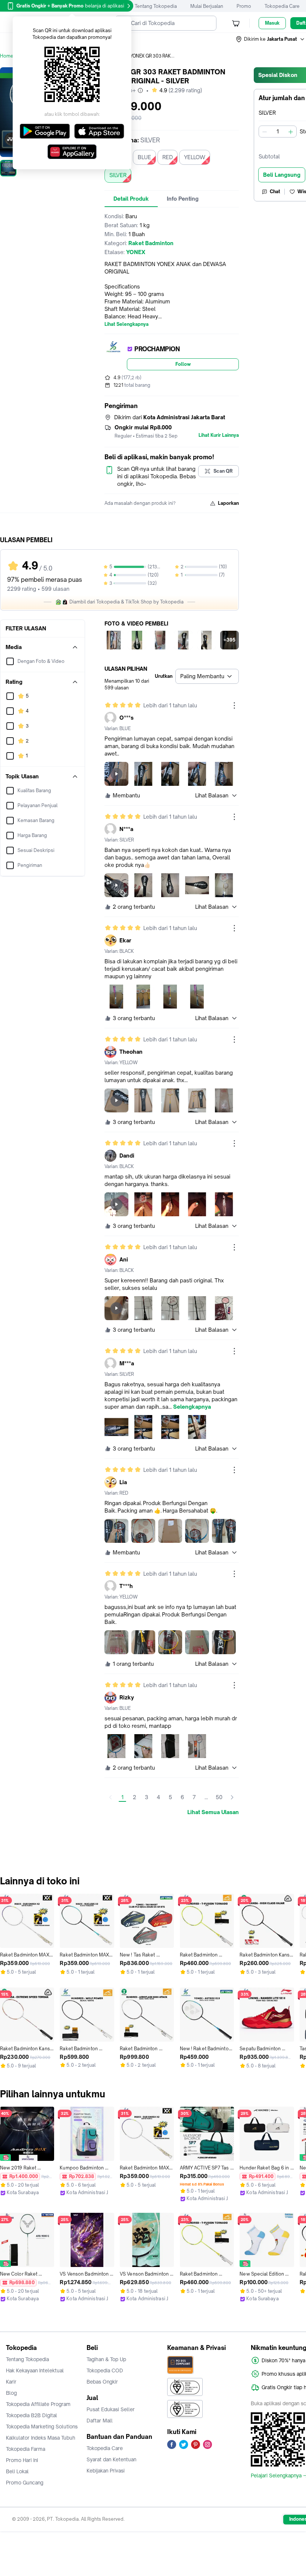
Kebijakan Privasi (106, 2471)
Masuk (272, 23)
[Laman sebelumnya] (110, 1797)
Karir (11, 2382)
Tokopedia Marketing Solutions (42, 2427)
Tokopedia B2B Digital (32, 2415)
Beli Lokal (17, 2471)
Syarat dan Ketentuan (111, 2459)
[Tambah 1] (291, 132)
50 (219, 1797)
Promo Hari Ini (22, 2460)
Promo (244, 6)
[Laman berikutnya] (232, 1797)
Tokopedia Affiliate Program (38, 2404)
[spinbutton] (278, 132)
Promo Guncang (25, 2483)
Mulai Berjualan (207, 6)
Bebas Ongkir (102, 2382)
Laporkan (228, 503)
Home (7, 56)
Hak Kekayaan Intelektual (35, 2370)
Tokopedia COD (105, 2370)
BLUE (144, 157)
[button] (271, 39)
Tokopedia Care (282, 6)
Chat (275, 191)
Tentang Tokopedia (156, 6)
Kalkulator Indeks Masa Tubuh (41, 2438)
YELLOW (195, 157)
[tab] (131, 199)
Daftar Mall (100, 2421)
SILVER (118, 175)
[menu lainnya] (234, 705)
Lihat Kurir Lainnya (219, 435)
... (206, 1797)
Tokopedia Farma (26, 2449)
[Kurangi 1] (265, 132)
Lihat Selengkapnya (127, 324)
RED (168, 157)
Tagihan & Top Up (106, 2359)
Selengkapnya (192, 1407)
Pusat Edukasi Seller (111, 2409)
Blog (11, 2393)
